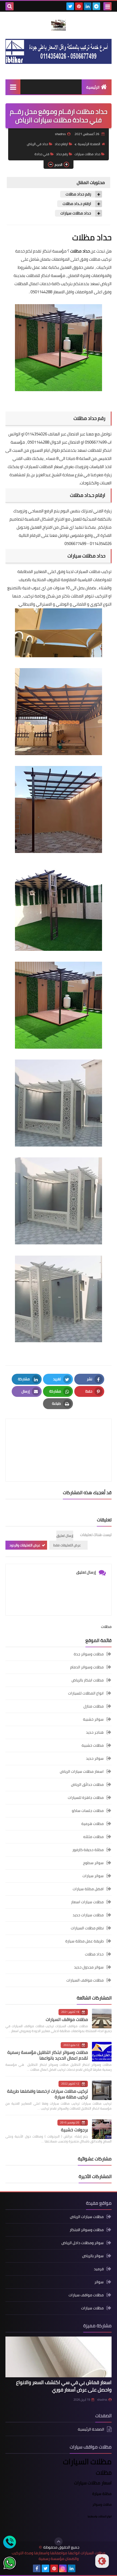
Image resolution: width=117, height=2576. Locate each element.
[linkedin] (88, 6)
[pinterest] (79, 6)
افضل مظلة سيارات (88, 1889)
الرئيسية (93, 87)
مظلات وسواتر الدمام (87, 1667)
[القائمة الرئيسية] (13, 87)
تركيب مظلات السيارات (93, 571)
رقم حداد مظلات (78, 194)
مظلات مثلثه (93, 1837)
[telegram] (96, 6)
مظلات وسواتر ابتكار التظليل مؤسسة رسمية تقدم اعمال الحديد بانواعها (48, 2055)
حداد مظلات (94, 1954)
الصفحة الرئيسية (89, 144)
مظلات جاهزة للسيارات (86, 1798)
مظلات (106, 1627)
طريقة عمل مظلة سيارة (84, 1941)
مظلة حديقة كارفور (88, 1850)
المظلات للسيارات (39, 467)
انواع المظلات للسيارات (86, 1693)
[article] (59, 1437)
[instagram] (63, 2568)
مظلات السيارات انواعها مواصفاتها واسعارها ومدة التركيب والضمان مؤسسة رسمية (59, 2556)
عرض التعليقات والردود (25, 1545)
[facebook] (37, 2568)
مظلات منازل (94, 1706)
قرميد (99, 2269)
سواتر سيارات (93, 1876)
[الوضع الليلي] (102, 2561)
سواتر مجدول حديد (89, 1967)
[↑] (59, 2541)
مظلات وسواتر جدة (89, 1654)
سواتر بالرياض (93, 2256)
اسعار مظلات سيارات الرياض (82, 1771)
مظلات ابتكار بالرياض (88, 1680)
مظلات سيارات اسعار (87, 1902)
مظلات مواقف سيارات (86, 2295)
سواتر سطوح (93, 1863)
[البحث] (10, 6)
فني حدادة (42, 154)
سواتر (99, 2282)
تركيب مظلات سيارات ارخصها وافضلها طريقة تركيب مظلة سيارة (47, 2094)
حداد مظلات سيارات (87, 154)
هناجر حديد (95, 1732)
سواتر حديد (95, 1758)
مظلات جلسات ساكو (88, 1811)
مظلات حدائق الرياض (87, 1784)
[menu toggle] (107, 6)
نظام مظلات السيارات (87, 1928)
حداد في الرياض (37, 144)
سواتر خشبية (93, 1719)
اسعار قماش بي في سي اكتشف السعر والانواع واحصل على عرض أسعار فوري (64, 2386)
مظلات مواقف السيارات (85, 1980)
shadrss (102, 2400)
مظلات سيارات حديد (88, 1915)
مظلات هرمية (93, 1824)
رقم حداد (62, 154)
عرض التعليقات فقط (67, 1545)
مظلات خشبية (93, 1745)
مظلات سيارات (92, 2308)
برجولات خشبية (74, 2130)
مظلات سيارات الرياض (87, 2217)
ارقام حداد (61, 144)
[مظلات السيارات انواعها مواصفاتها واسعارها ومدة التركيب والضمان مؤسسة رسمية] (59, 25)
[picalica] (80, 2568)
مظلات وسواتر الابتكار (87, 2230)
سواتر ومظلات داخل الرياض (83, 2243)
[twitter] (70, 6)
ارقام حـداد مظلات (77, 204)
